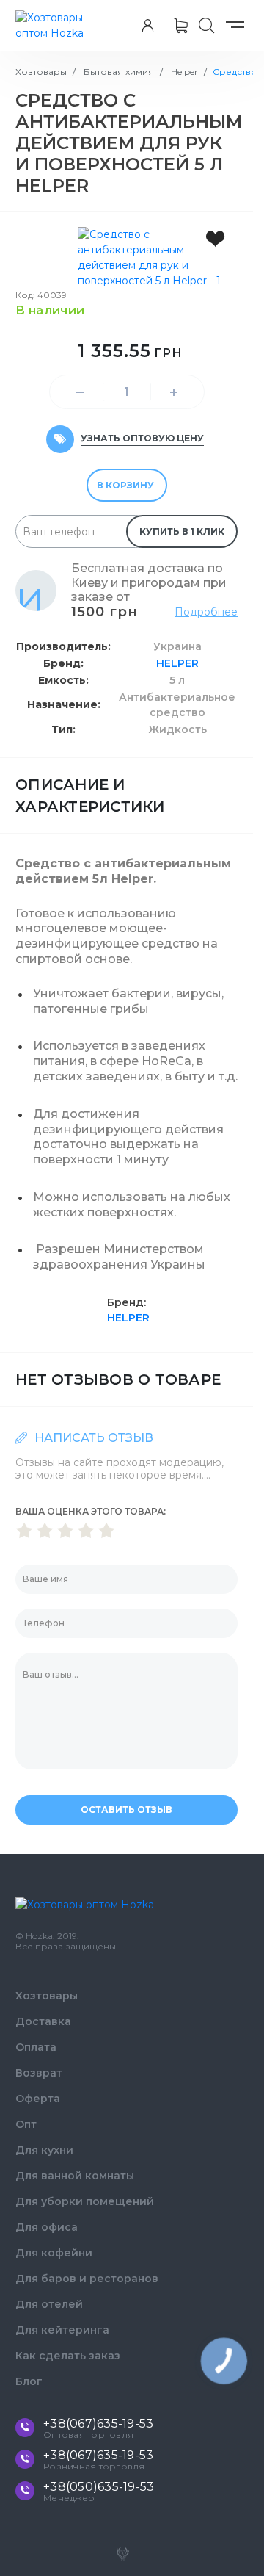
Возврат (39, 2073)
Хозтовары (41, 72)
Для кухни (44, 2150)
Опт (26, 2124)
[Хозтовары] (55, 26)
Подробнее (206, 612)
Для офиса (47, 2227)
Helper (183, 72)
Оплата (36, 2047)
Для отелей (49, 2304)
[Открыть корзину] (181, 26)
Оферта (38, 2099)
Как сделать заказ (68, 2356)
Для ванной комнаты (75, 2176)
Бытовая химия (118, 72)
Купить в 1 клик (182, 531)
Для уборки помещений (85, 2201)
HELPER (177, 663)
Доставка (43, 2021)
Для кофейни (54, 2253)
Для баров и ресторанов (87, 2279)
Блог (29, 2381)
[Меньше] (80, 392)
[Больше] (174, 392)
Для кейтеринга (62, 2330)
